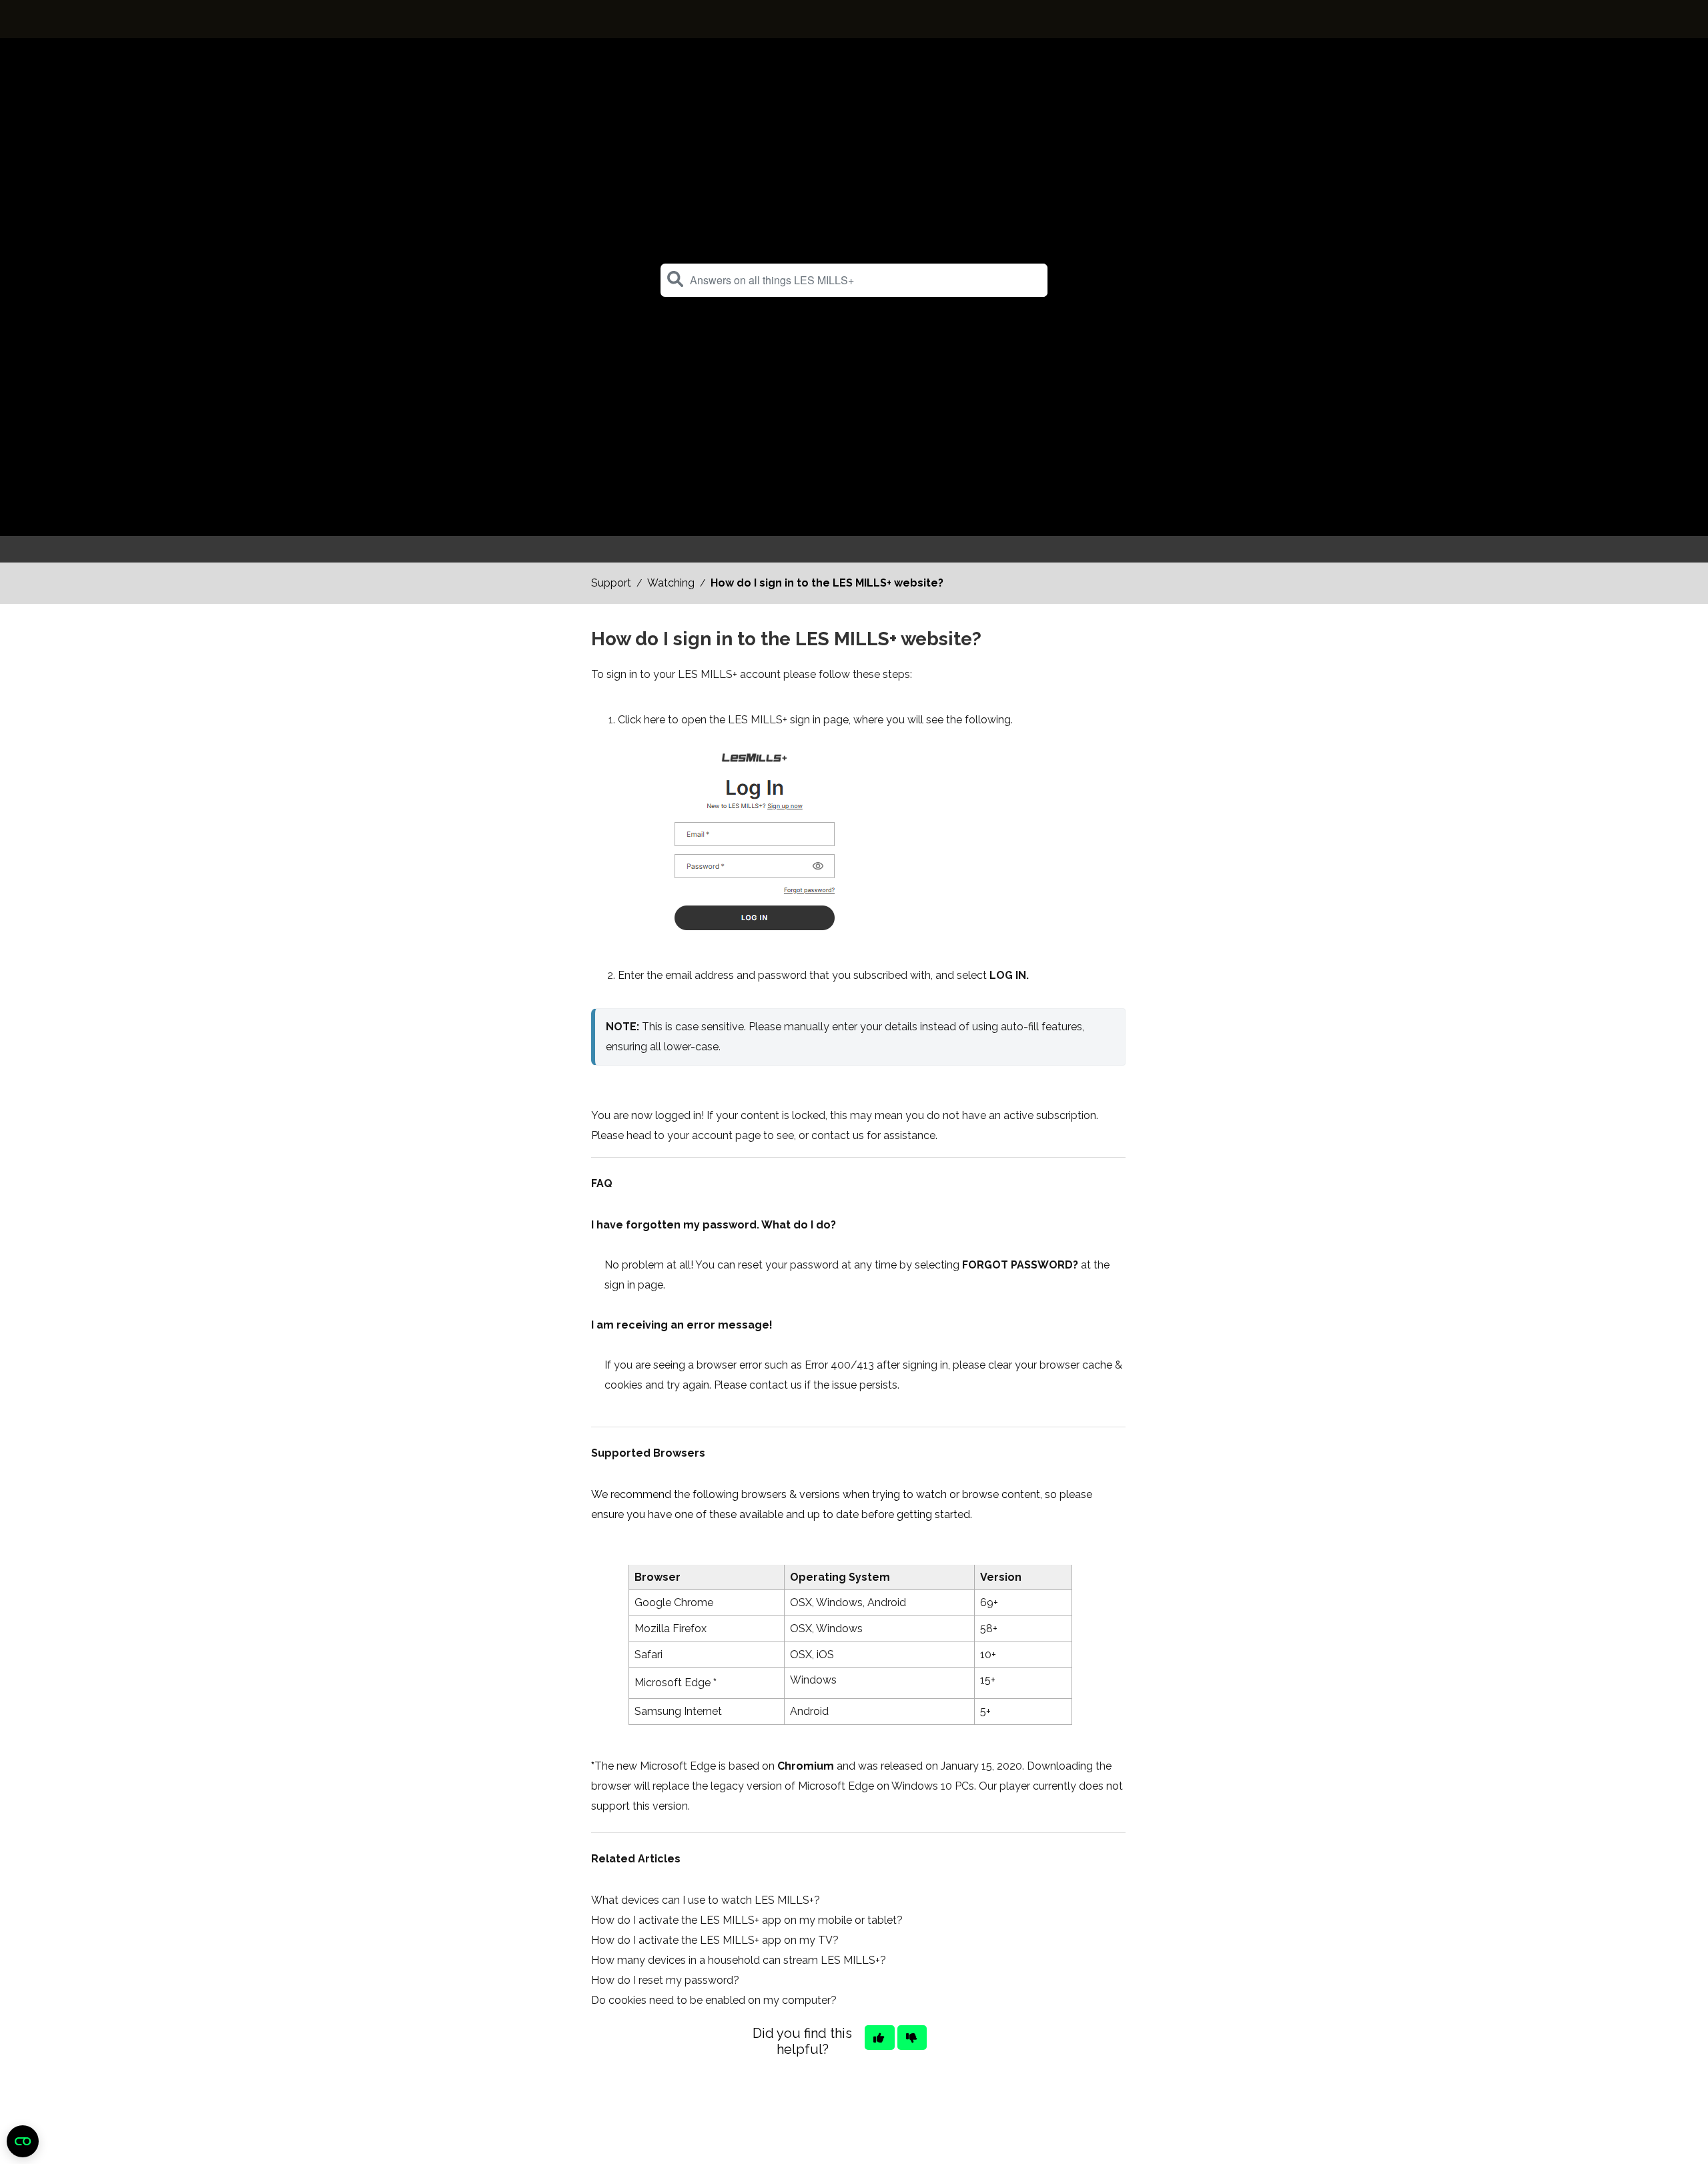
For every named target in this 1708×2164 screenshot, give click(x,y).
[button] (675, 279)
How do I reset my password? (665, 1980)
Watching (671, 583)
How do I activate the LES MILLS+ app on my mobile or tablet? (747, 1920)
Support (611, 583)
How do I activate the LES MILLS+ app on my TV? (715, 1940)
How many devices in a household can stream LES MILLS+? (739, 1960)
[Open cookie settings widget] (23, 2141)
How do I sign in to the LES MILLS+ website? (827, 583)
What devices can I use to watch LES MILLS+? (706, 1900)
